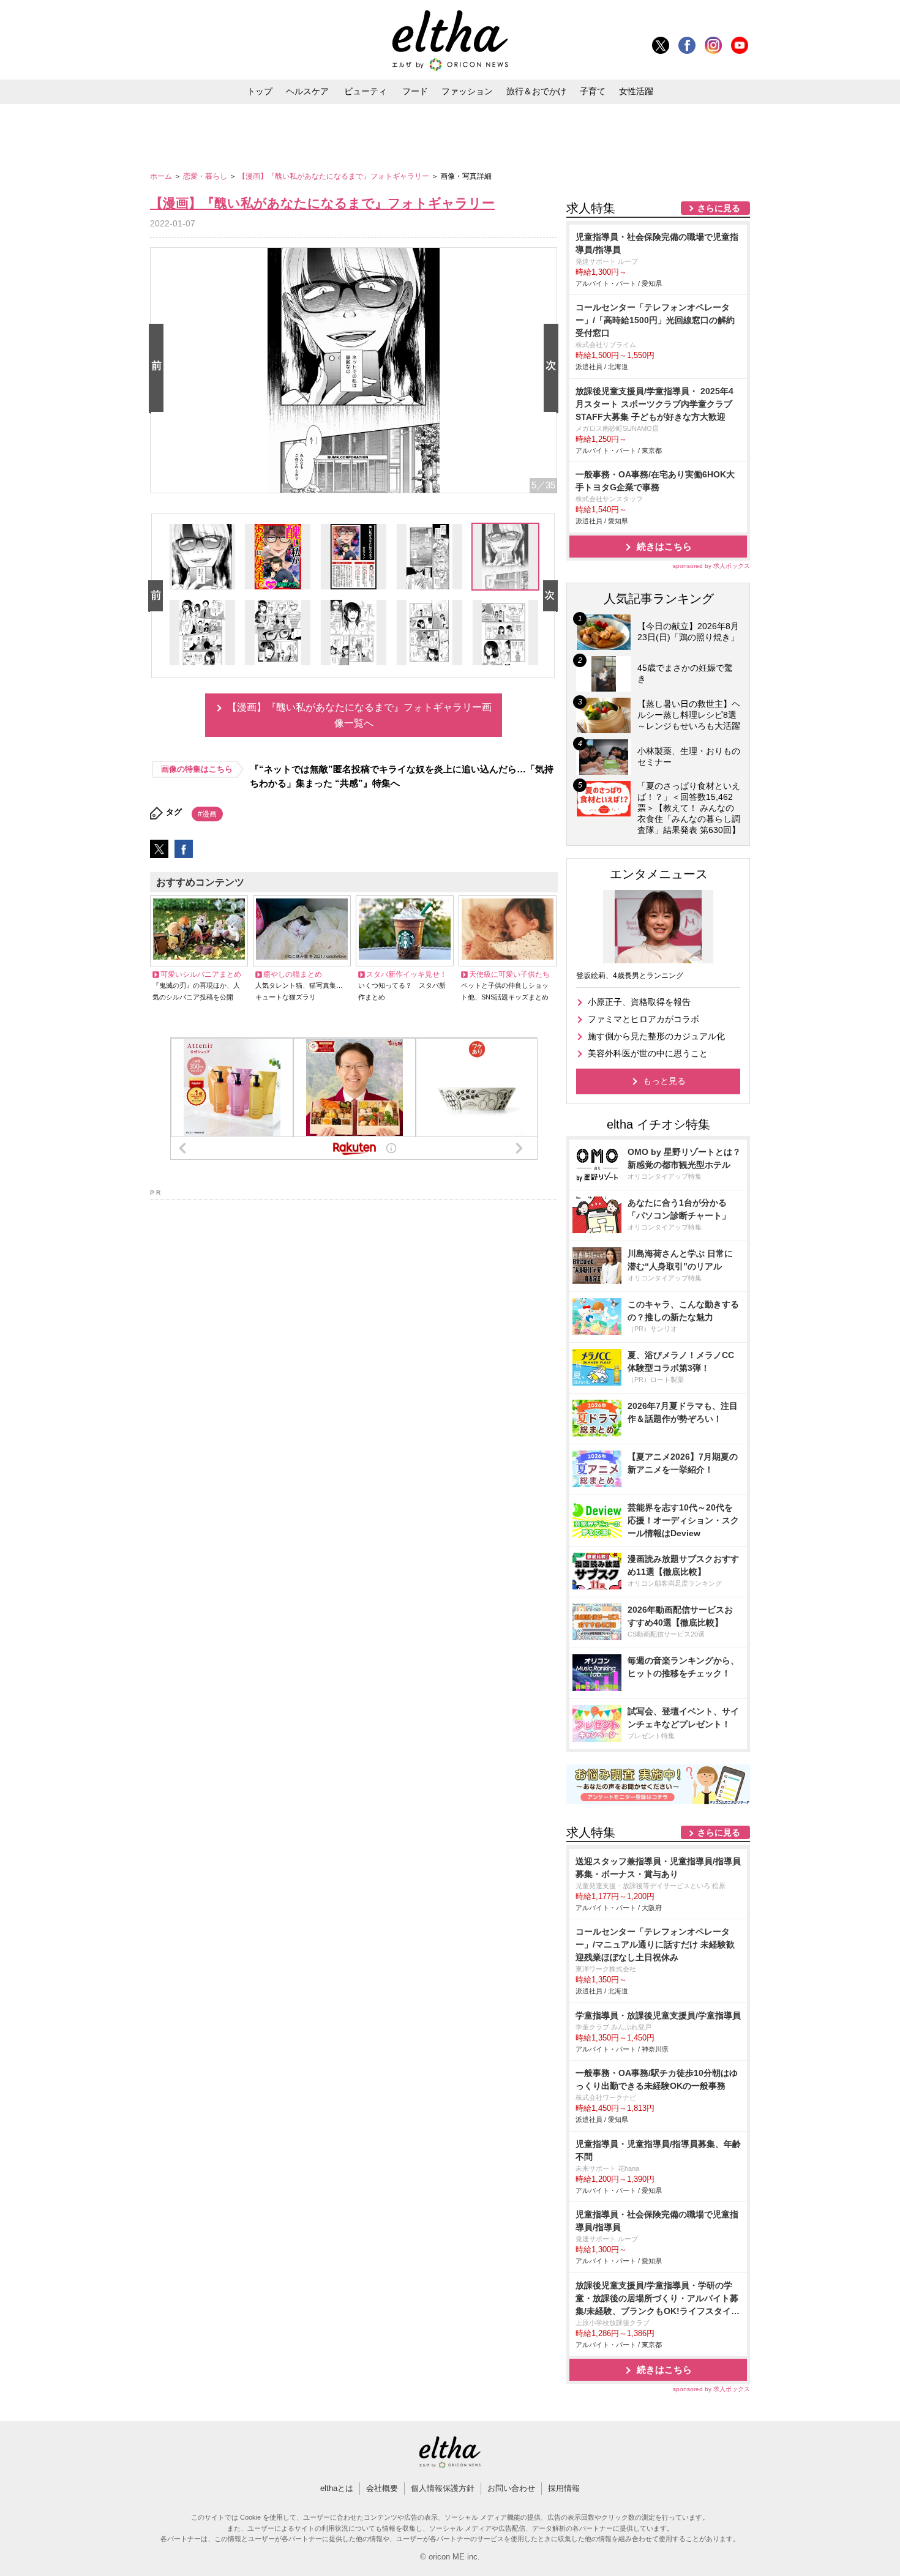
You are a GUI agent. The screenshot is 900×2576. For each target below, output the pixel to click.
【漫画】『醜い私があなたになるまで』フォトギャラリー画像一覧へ (359, 715)
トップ (260, 91)
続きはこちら (664, 546)
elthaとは (337, 2488)
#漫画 (207, 814)
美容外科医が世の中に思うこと (648, 1053)
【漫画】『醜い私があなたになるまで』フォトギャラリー (335, 176)
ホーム (162, 176)
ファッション (467, 91)
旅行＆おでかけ (536, 91)
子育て (593, 91)
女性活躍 (636, 91)
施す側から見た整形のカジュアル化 (656, 1036)
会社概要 (382, 2488)
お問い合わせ (511, 2488)
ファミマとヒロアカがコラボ (643, 1019)
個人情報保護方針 (443, 2488)
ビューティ (366, 91)
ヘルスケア (307, 91)
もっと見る (664, 1081)
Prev (159, 369)
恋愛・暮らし (206, 176)
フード (415, 91)
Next (553, 369)
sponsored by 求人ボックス (711, 566)
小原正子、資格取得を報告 (639, 1002)
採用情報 (564, 2488)
